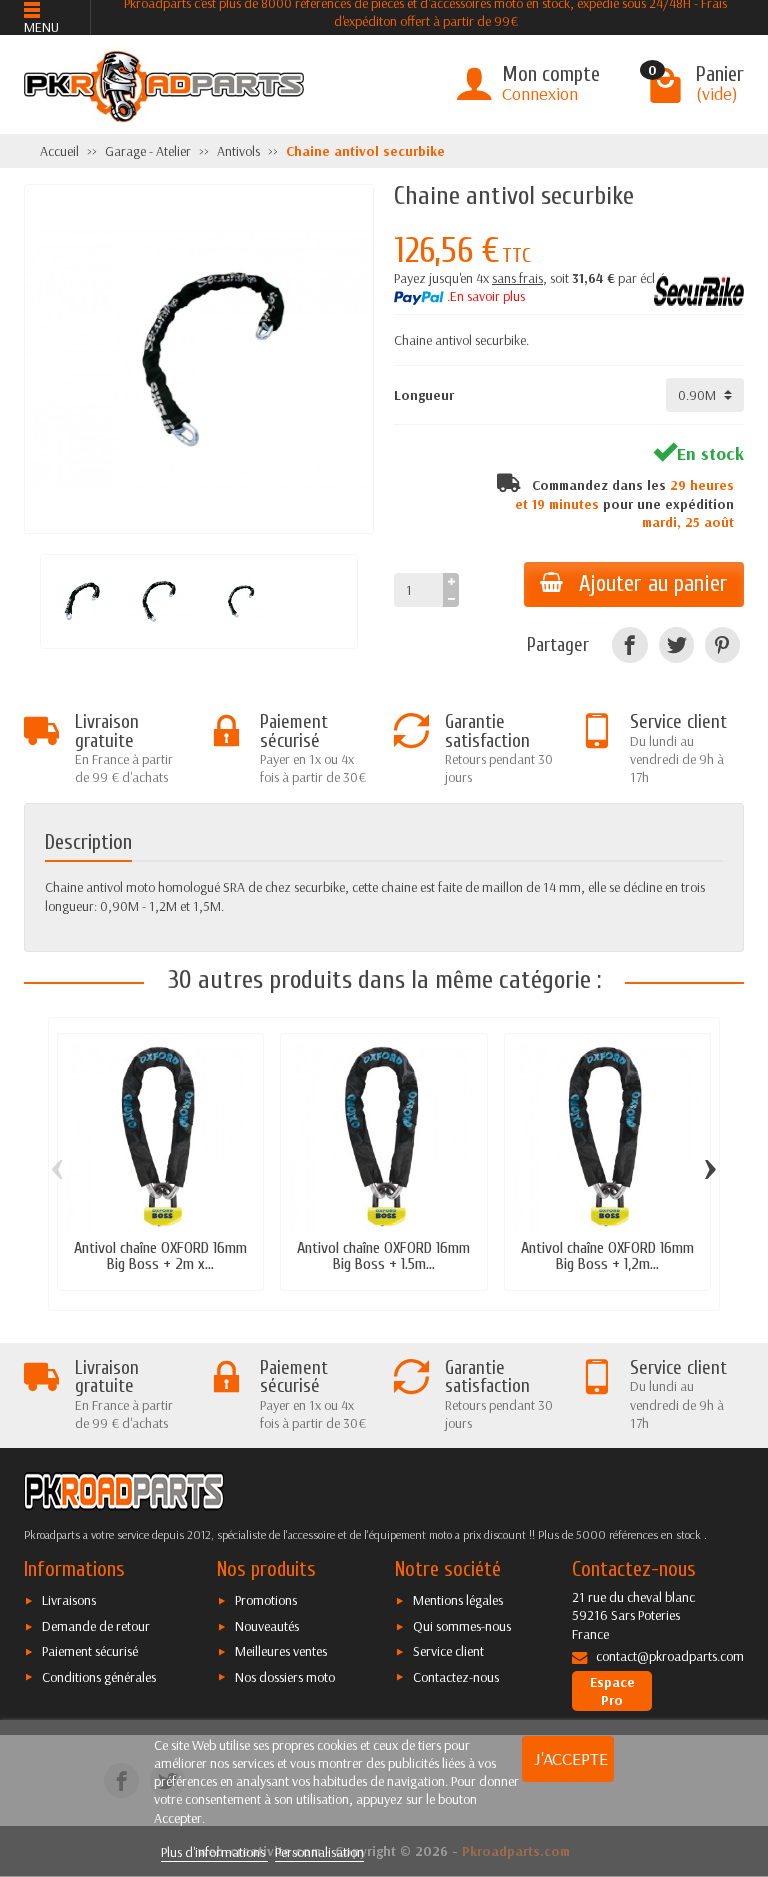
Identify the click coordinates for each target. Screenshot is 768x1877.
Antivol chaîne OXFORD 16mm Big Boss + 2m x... (160, 1255)
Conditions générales (99, 1677)
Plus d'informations (214, 1852)
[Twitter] (676, 644)
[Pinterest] (722, 644)
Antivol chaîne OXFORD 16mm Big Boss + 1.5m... (383, 1255)
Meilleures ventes (281, 1651)
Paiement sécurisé (90, 1651)
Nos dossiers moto (285, 1677)
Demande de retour (96, 1626)
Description (88, 842)
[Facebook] (629, 644)
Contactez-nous (456, 1677)
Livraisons (69, 1600)
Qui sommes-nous (462, 1626)
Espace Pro (612, 1691)
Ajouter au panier (653, 584)
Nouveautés (267, 1626)
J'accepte (571, 1758)
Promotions (266, 1600)
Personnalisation (319, 1852)
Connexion (540, 93)
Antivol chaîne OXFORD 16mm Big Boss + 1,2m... (607, 1255)
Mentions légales (458, 1600)
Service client (448, 1651)
